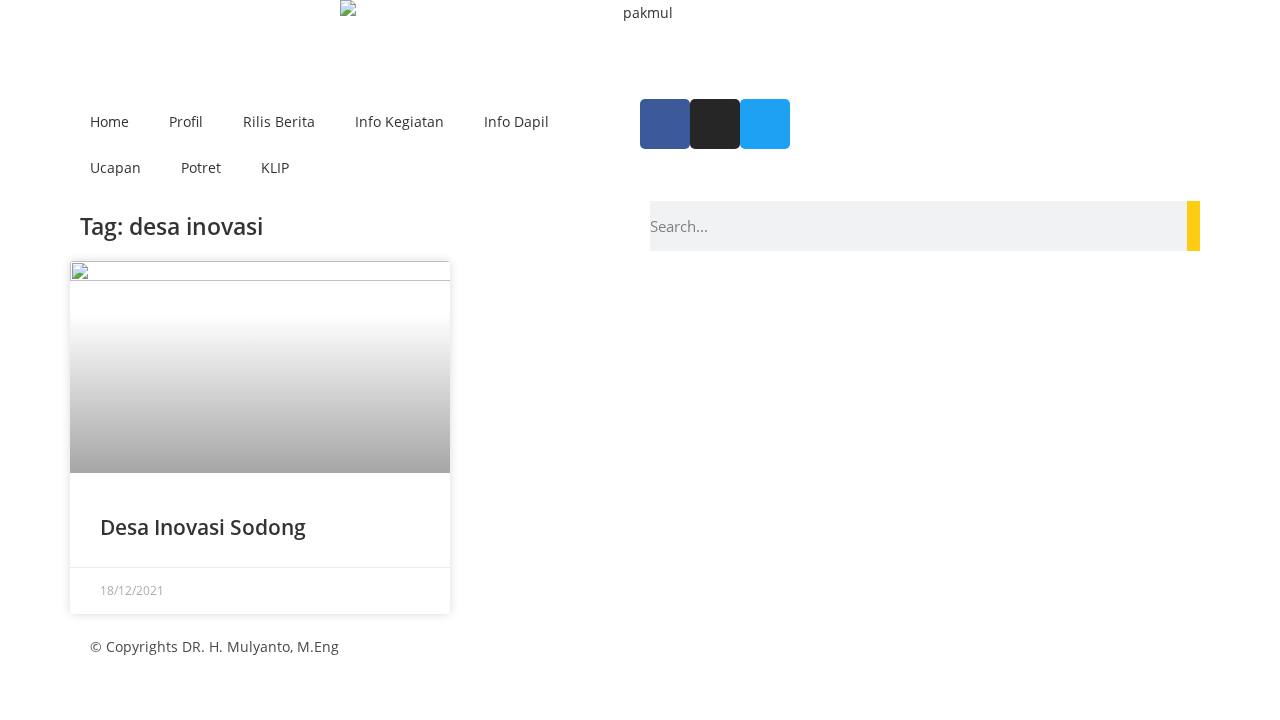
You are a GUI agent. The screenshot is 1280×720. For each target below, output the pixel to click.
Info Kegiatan (399, 121)
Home (109, 121)
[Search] (1193, 226)
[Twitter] (765, 124)
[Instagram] (715, 124)
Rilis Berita (279, 121)
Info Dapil (516, 121)
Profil (186, 121)
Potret (201, 167)
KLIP (275, 167)
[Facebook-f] (665, 124)
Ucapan (115, 167)
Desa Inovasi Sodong (203, 527)
